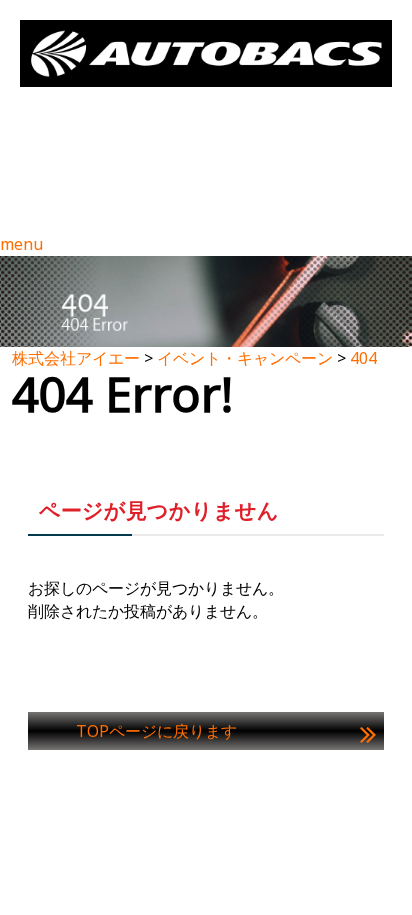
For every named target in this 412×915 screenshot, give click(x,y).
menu (21, 244)
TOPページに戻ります (156, 731)
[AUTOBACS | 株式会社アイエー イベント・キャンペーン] (206, 53)
